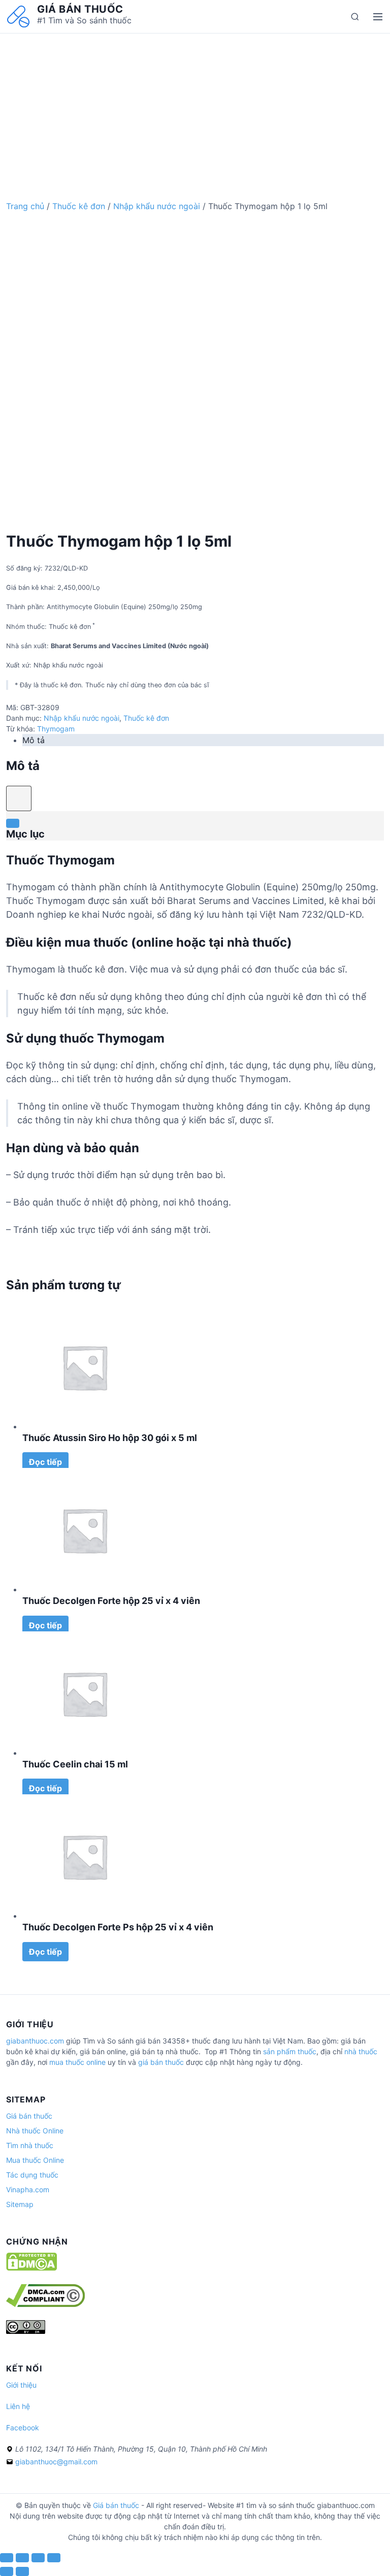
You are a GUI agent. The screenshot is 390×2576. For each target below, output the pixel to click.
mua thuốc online (77, 2062)
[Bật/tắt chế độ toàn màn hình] (38, 2558)
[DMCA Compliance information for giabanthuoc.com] (45, 2304)
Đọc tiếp (45, 1462)
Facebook (23, 2428)
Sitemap (20, 2204)
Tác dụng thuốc (32, 2175)
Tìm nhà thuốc (30, 2145)
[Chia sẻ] (22, 2558)
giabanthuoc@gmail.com (56, 2462)
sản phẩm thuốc (290, 2051)
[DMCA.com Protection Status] (31, 2268)
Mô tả (34, 740)
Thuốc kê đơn (79, 206)
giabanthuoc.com (35, 2041)
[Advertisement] (195, 105)
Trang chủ (25, 206)
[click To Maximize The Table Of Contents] (19, 798)
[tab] (203, 740)
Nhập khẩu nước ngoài (157, 206)
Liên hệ (18, 2406)
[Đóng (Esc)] (7, 2558)
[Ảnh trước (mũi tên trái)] (7, 2571)
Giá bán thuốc (80, 9)
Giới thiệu (21, 2385)
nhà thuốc (361, 2051)
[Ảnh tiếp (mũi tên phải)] (22, 2571)
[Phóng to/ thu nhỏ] (54, 2558)
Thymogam (56, 729)
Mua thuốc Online (35, 2160)
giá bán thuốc (161, 2062)
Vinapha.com (28, 2189)
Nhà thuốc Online (35, 2131)
